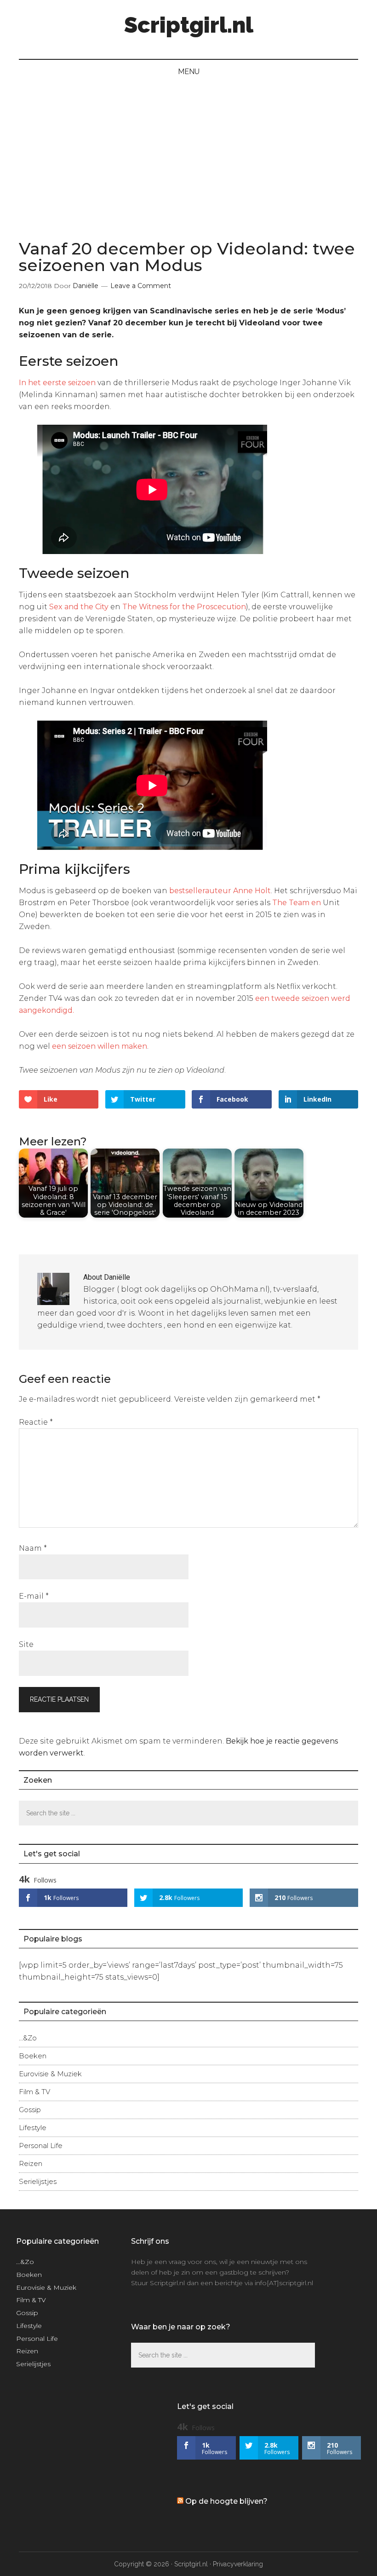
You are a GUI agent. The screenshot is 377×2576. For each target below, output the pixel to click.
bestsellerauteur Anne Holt (220, 891)
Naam (33, 1548)
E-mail (34, 1596)
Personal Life (41, 2146)
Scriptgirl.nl (189, 25)
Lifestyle (33, 2128)
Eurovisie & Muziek (50, 2074)
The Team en (297, 903)
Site (26, 1644)
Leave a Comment (141, 286)
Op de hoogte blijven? (226, 2501)
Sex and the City (79, 607)
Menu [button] (189, 72)
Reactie (36, 1422)
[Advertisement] (188, 153)
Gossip (30, 2110)
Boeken (33, 2056)
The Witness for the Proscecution (184, 607)
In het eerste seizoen (57, 383)
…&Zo (28, 2038)
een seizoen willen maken (100, 1046)
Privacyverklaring (238, 2564)
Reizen (31, 2163)
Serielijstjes (38, 2181)
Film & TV (34, 2092)
